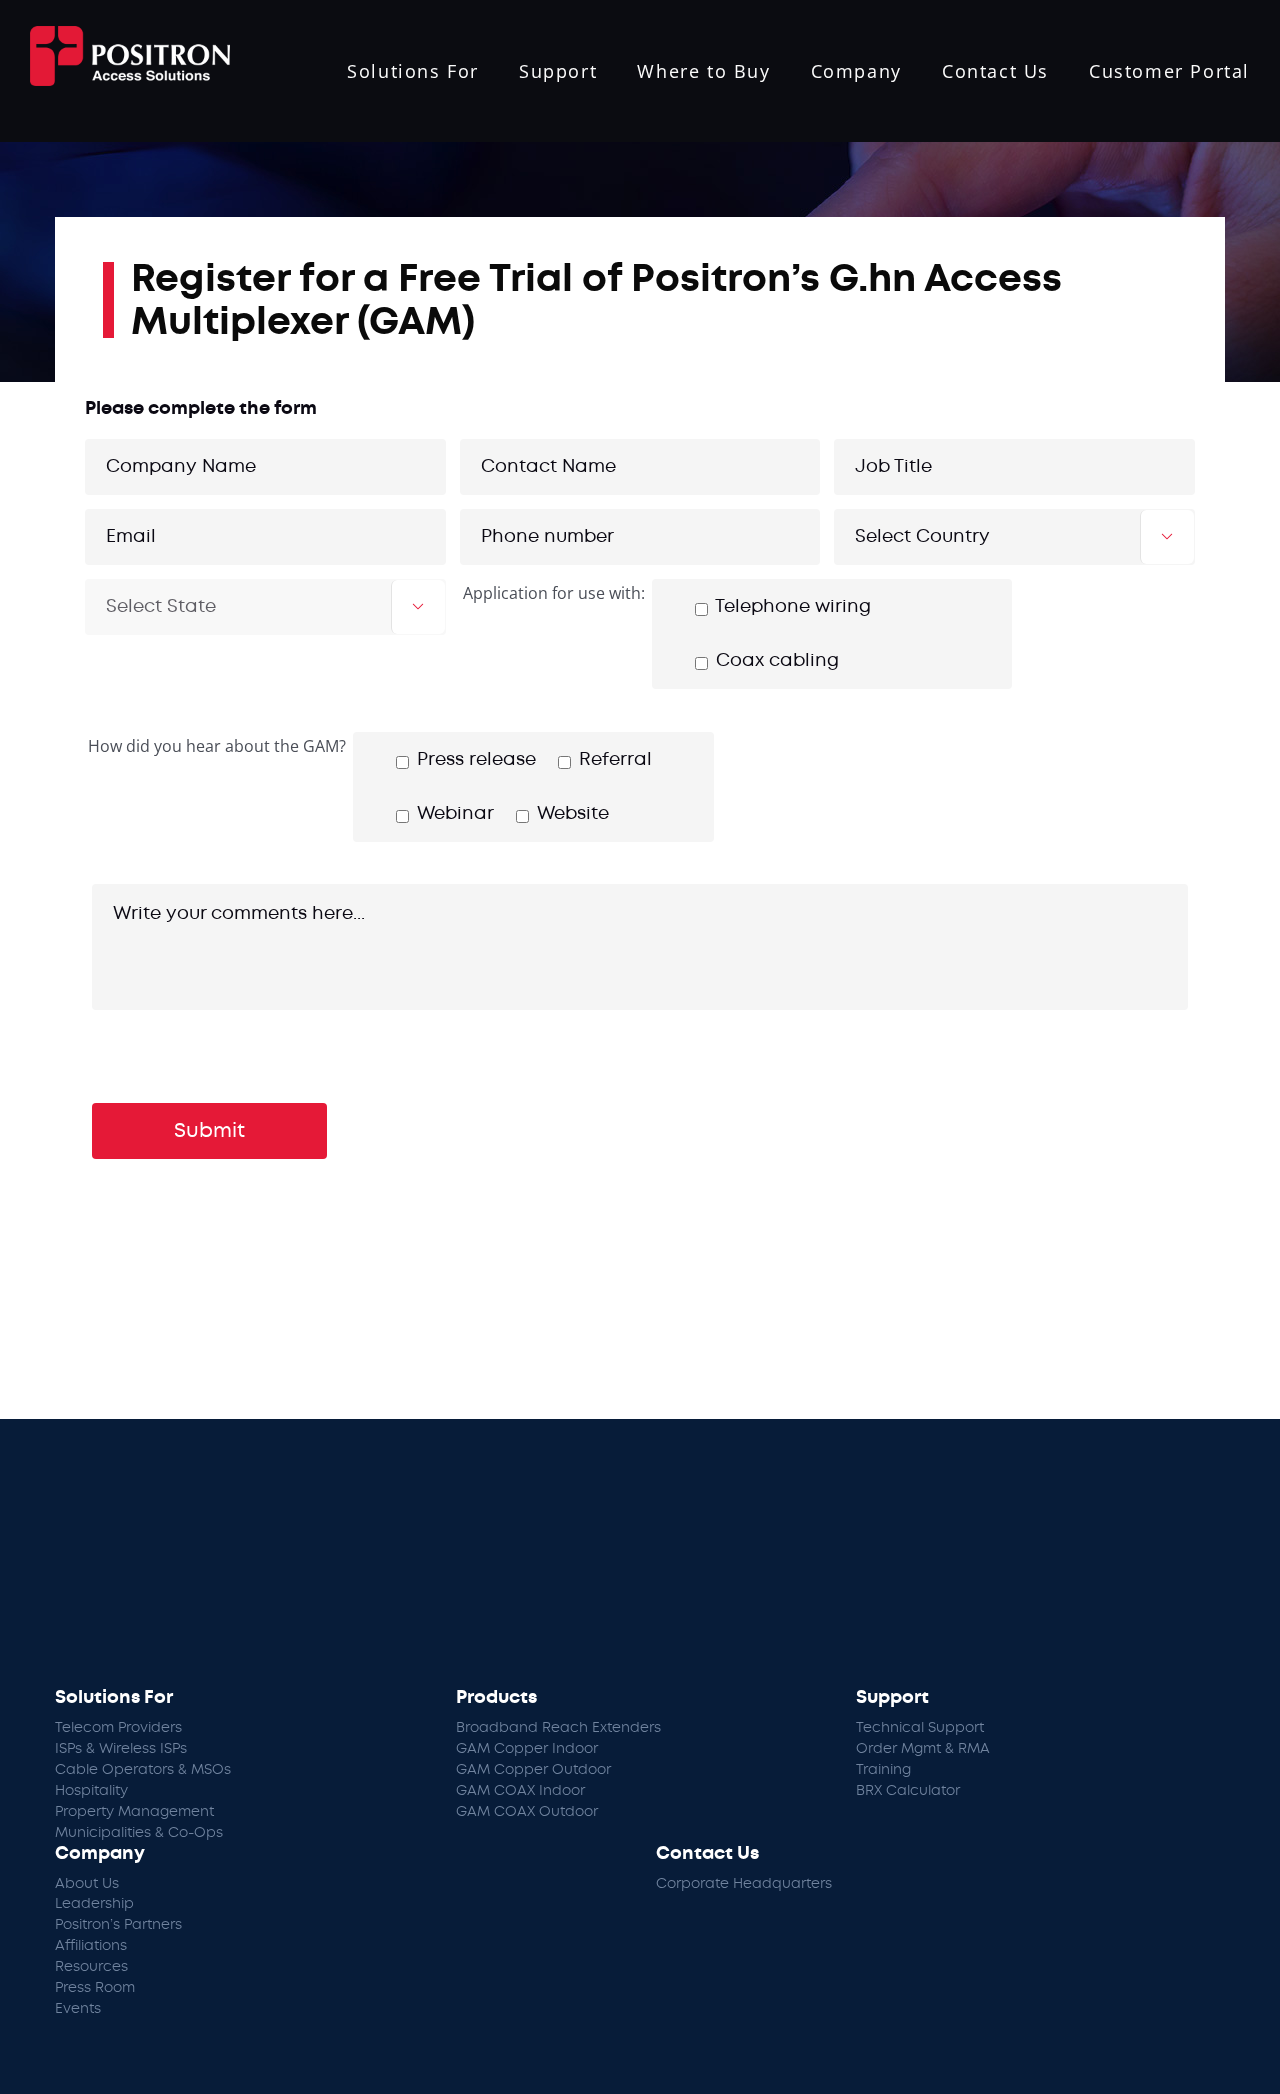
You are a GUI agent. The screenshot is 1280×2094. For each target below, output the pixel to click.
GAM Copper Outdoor (533, 1770)
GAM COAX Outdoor (527, 1812)
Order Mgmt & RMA (923, 1749)
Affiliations (91, 1946)
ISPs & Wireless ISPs (121, 1749)
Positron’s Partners (118, 1925)
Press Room (95, 1988)
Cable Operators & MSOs (143, 1770)
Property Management (134, 1812)
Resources (91, 1967)
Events (78, 2009)
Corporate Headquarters (744, 1884)
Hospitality (91, 1791)
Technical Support (920, 1728)
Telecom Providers (118, 1728)
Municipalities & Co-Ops (139, 1833)
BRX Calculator (908, 1791)
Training (883, 1770)
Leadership (94, 1904)
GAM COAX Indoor (520, 1791)
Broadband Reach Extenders (558, 1728)
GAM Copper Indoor (527, 1749)
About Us (87, 1884)
